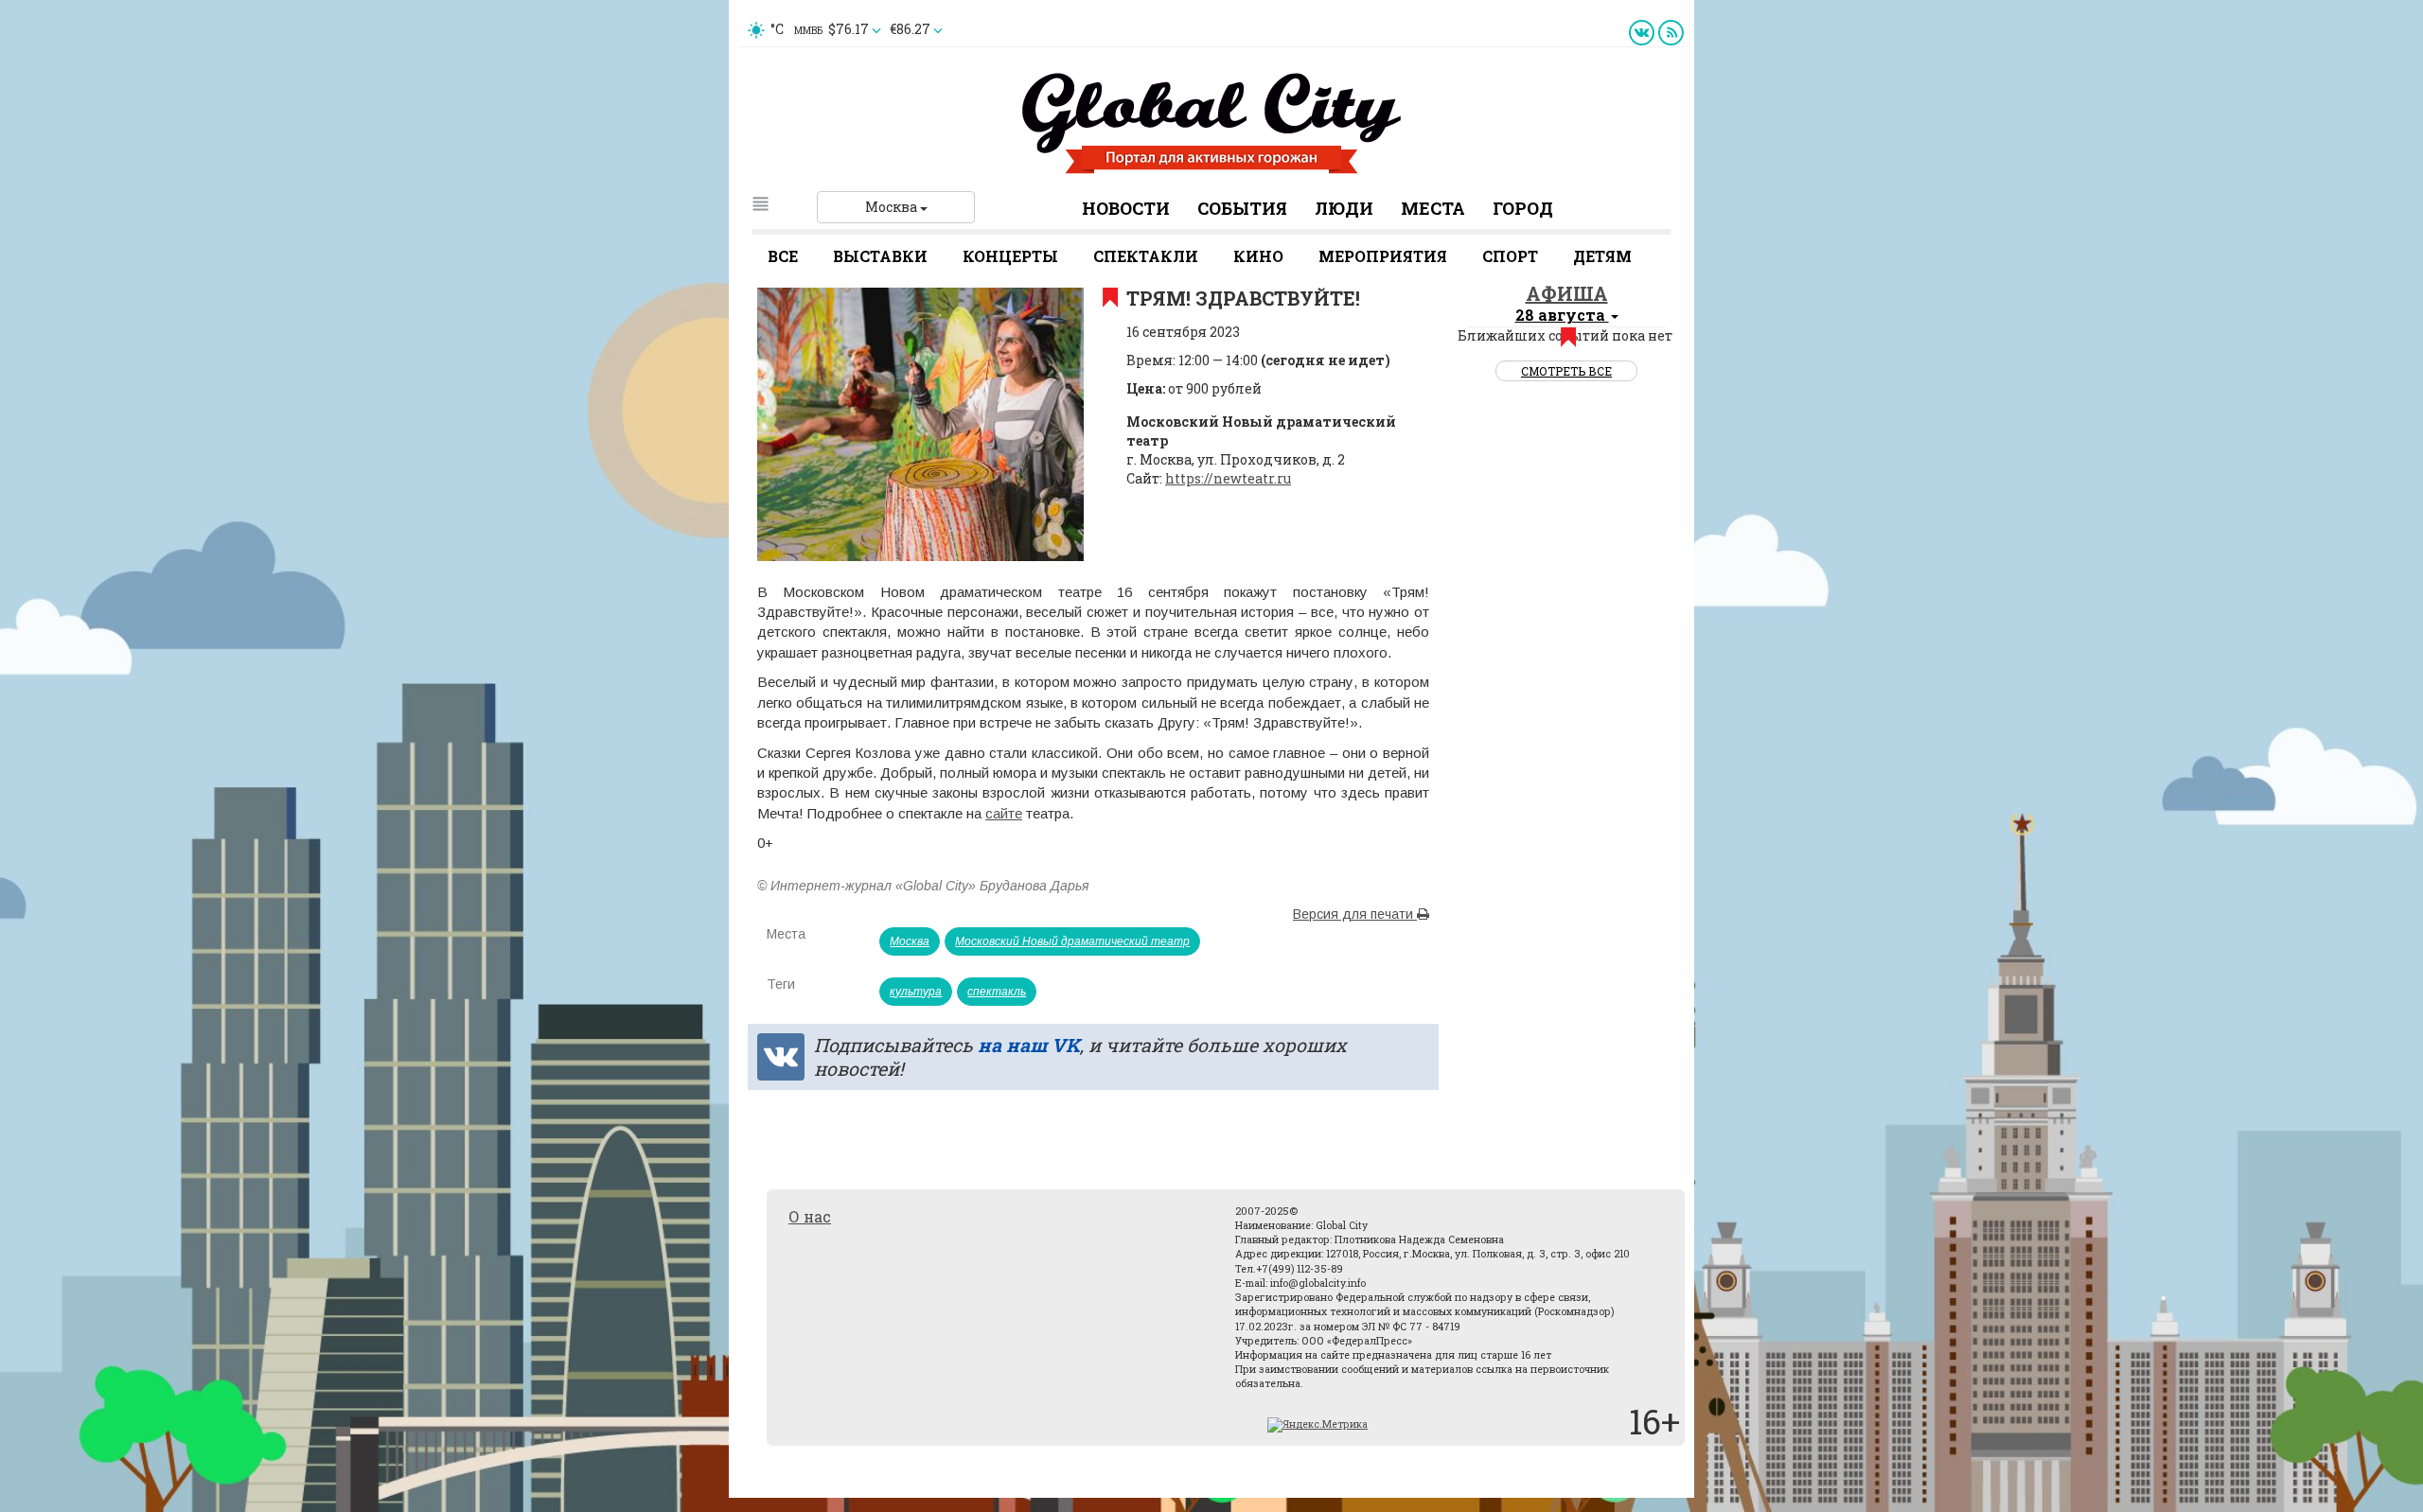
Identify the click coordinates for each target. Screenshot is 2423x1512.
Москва (893, 207)
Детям (1602, 256)
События (1242, 208)
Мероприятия (1383, 256)
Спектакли (1146, 256)
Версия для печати (1355, 914)
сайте (1004, 813)
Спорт (1510, 256)
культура (916, 992)
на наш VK (1029, 1045)
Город (1523, 208)
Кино (1258, 256)
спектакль (997, 992)
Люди (1344, 208)
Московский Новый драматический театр (1072, 941)
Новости (1126, 208)
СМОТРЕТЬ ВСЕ (1566, 371)
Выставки (880, 256)
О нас (810, 1216)
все (783, 256)
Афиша (1567, 293)
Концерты (1010, 256)
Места (1433, 208)
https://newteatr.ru (1228, 478)
